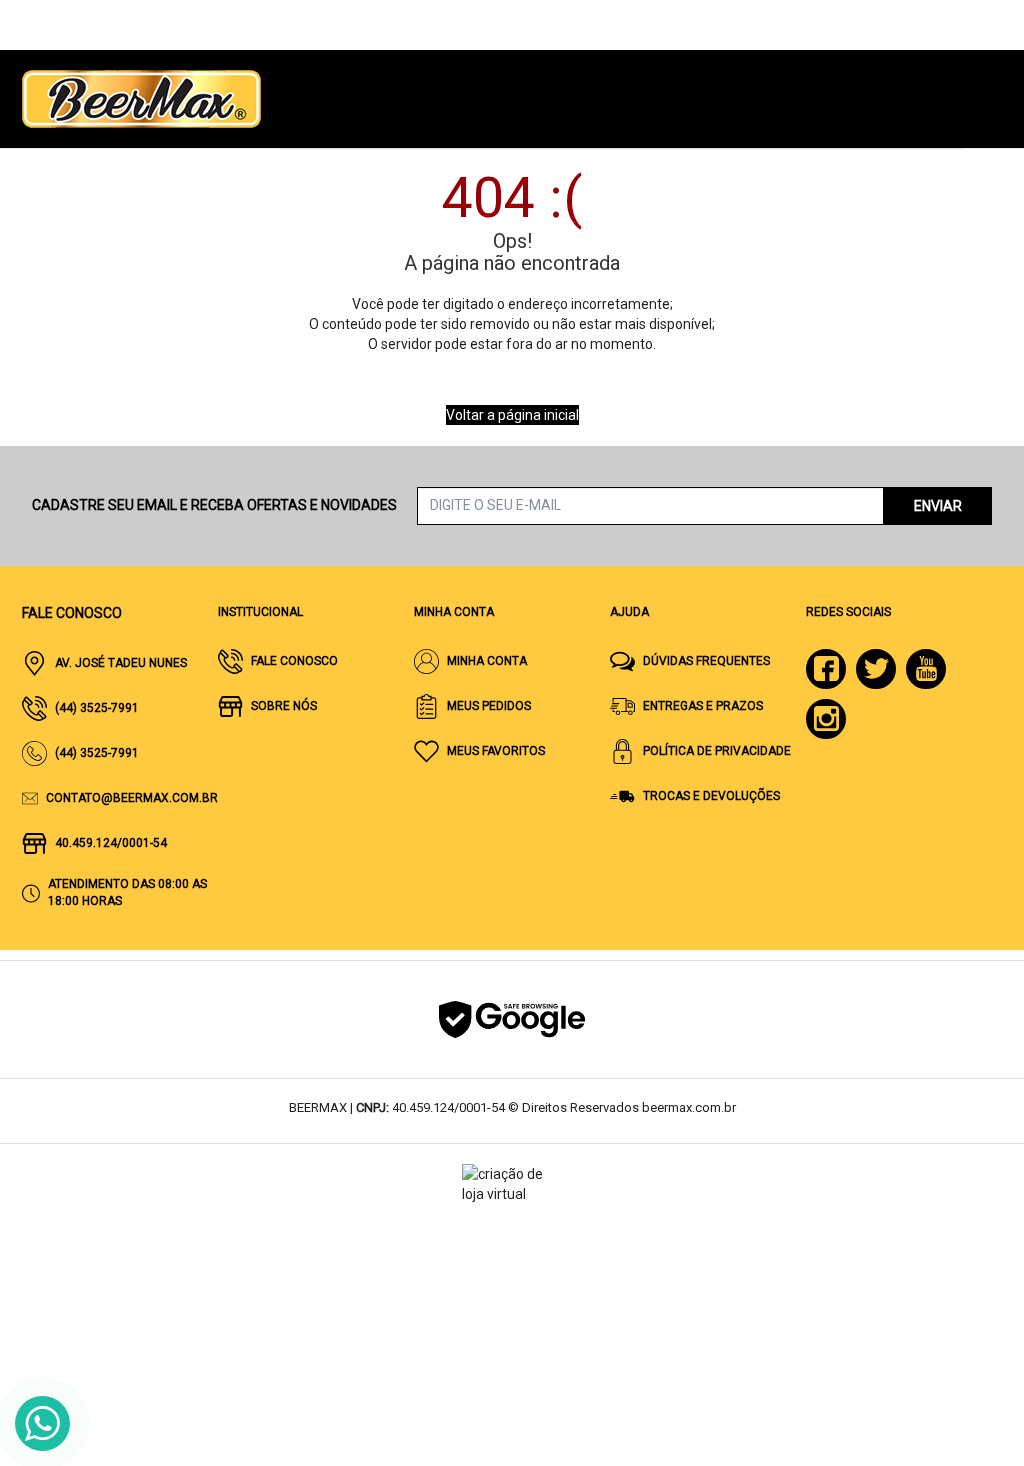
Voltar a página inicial (512, 415)
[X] (876, 669)
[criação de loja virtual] (512, 1184)
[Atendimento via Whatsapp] (42, 1423)
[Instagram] (826, 719)
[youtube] (926, 669)
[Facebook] (826, 669)
